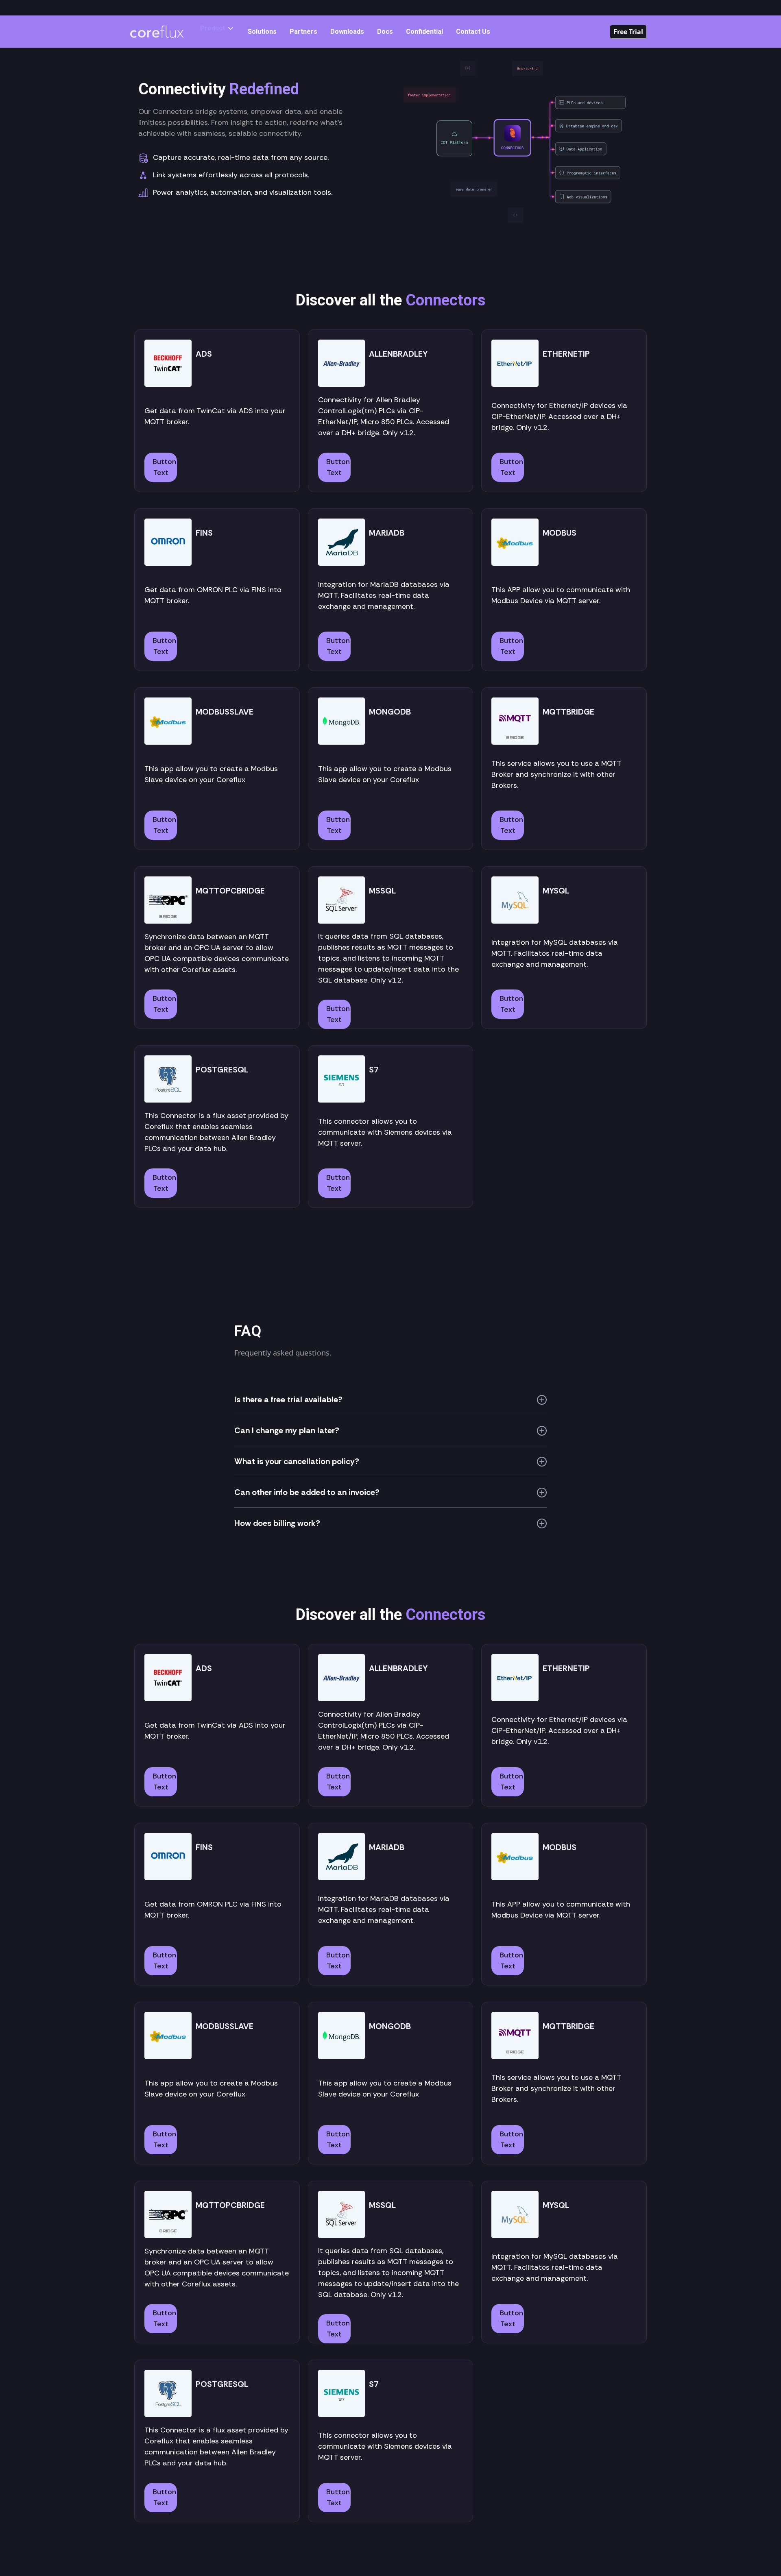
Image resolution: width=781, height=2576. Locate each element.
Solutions (262, 32)
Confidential (424, 32)
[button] (217, 28)
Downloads (347, 32)
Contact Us (473, 32)
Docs (385, 32)
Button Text (164, 467)
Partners (303, 32)
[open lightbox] (523, 143)
